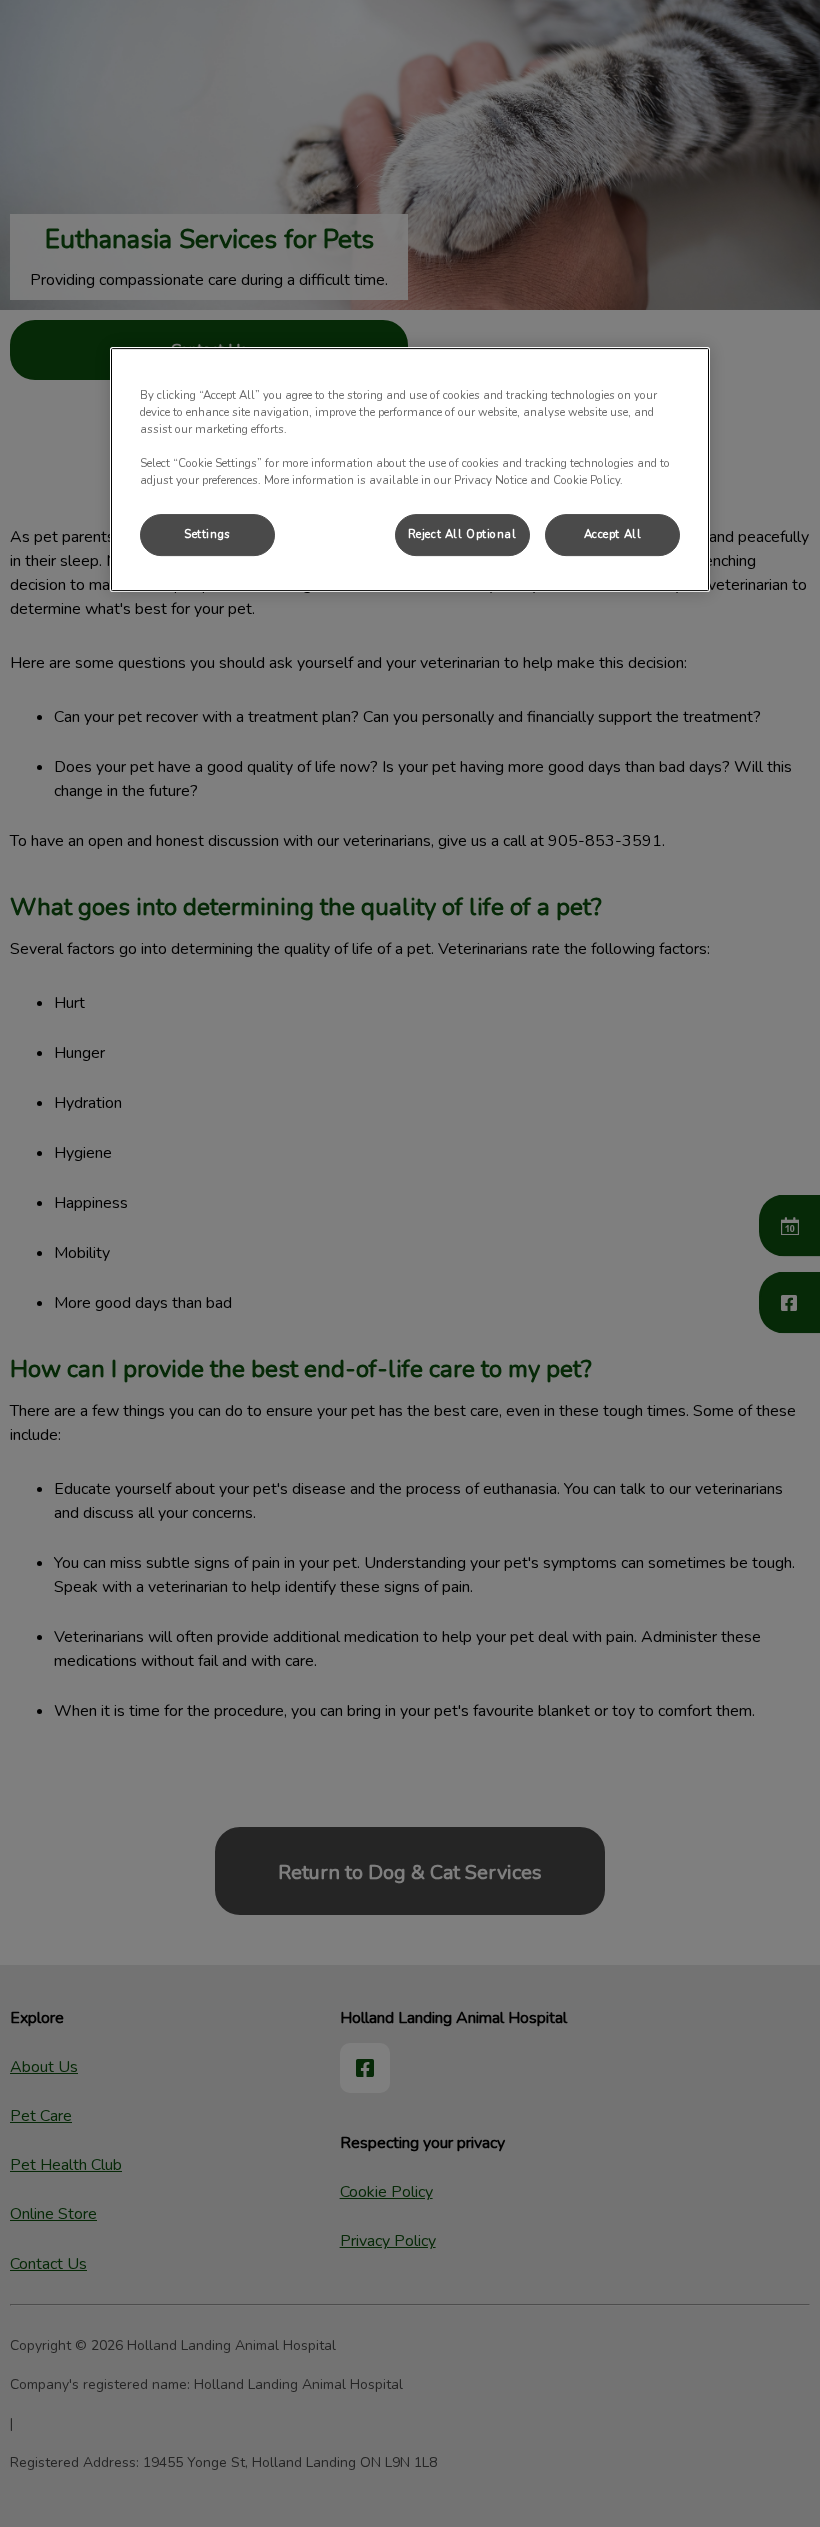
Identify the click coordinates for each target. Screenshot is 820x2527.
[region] (410, 469)
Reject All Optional (462, 535)
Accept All (613, 535)
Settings (207, 535)
